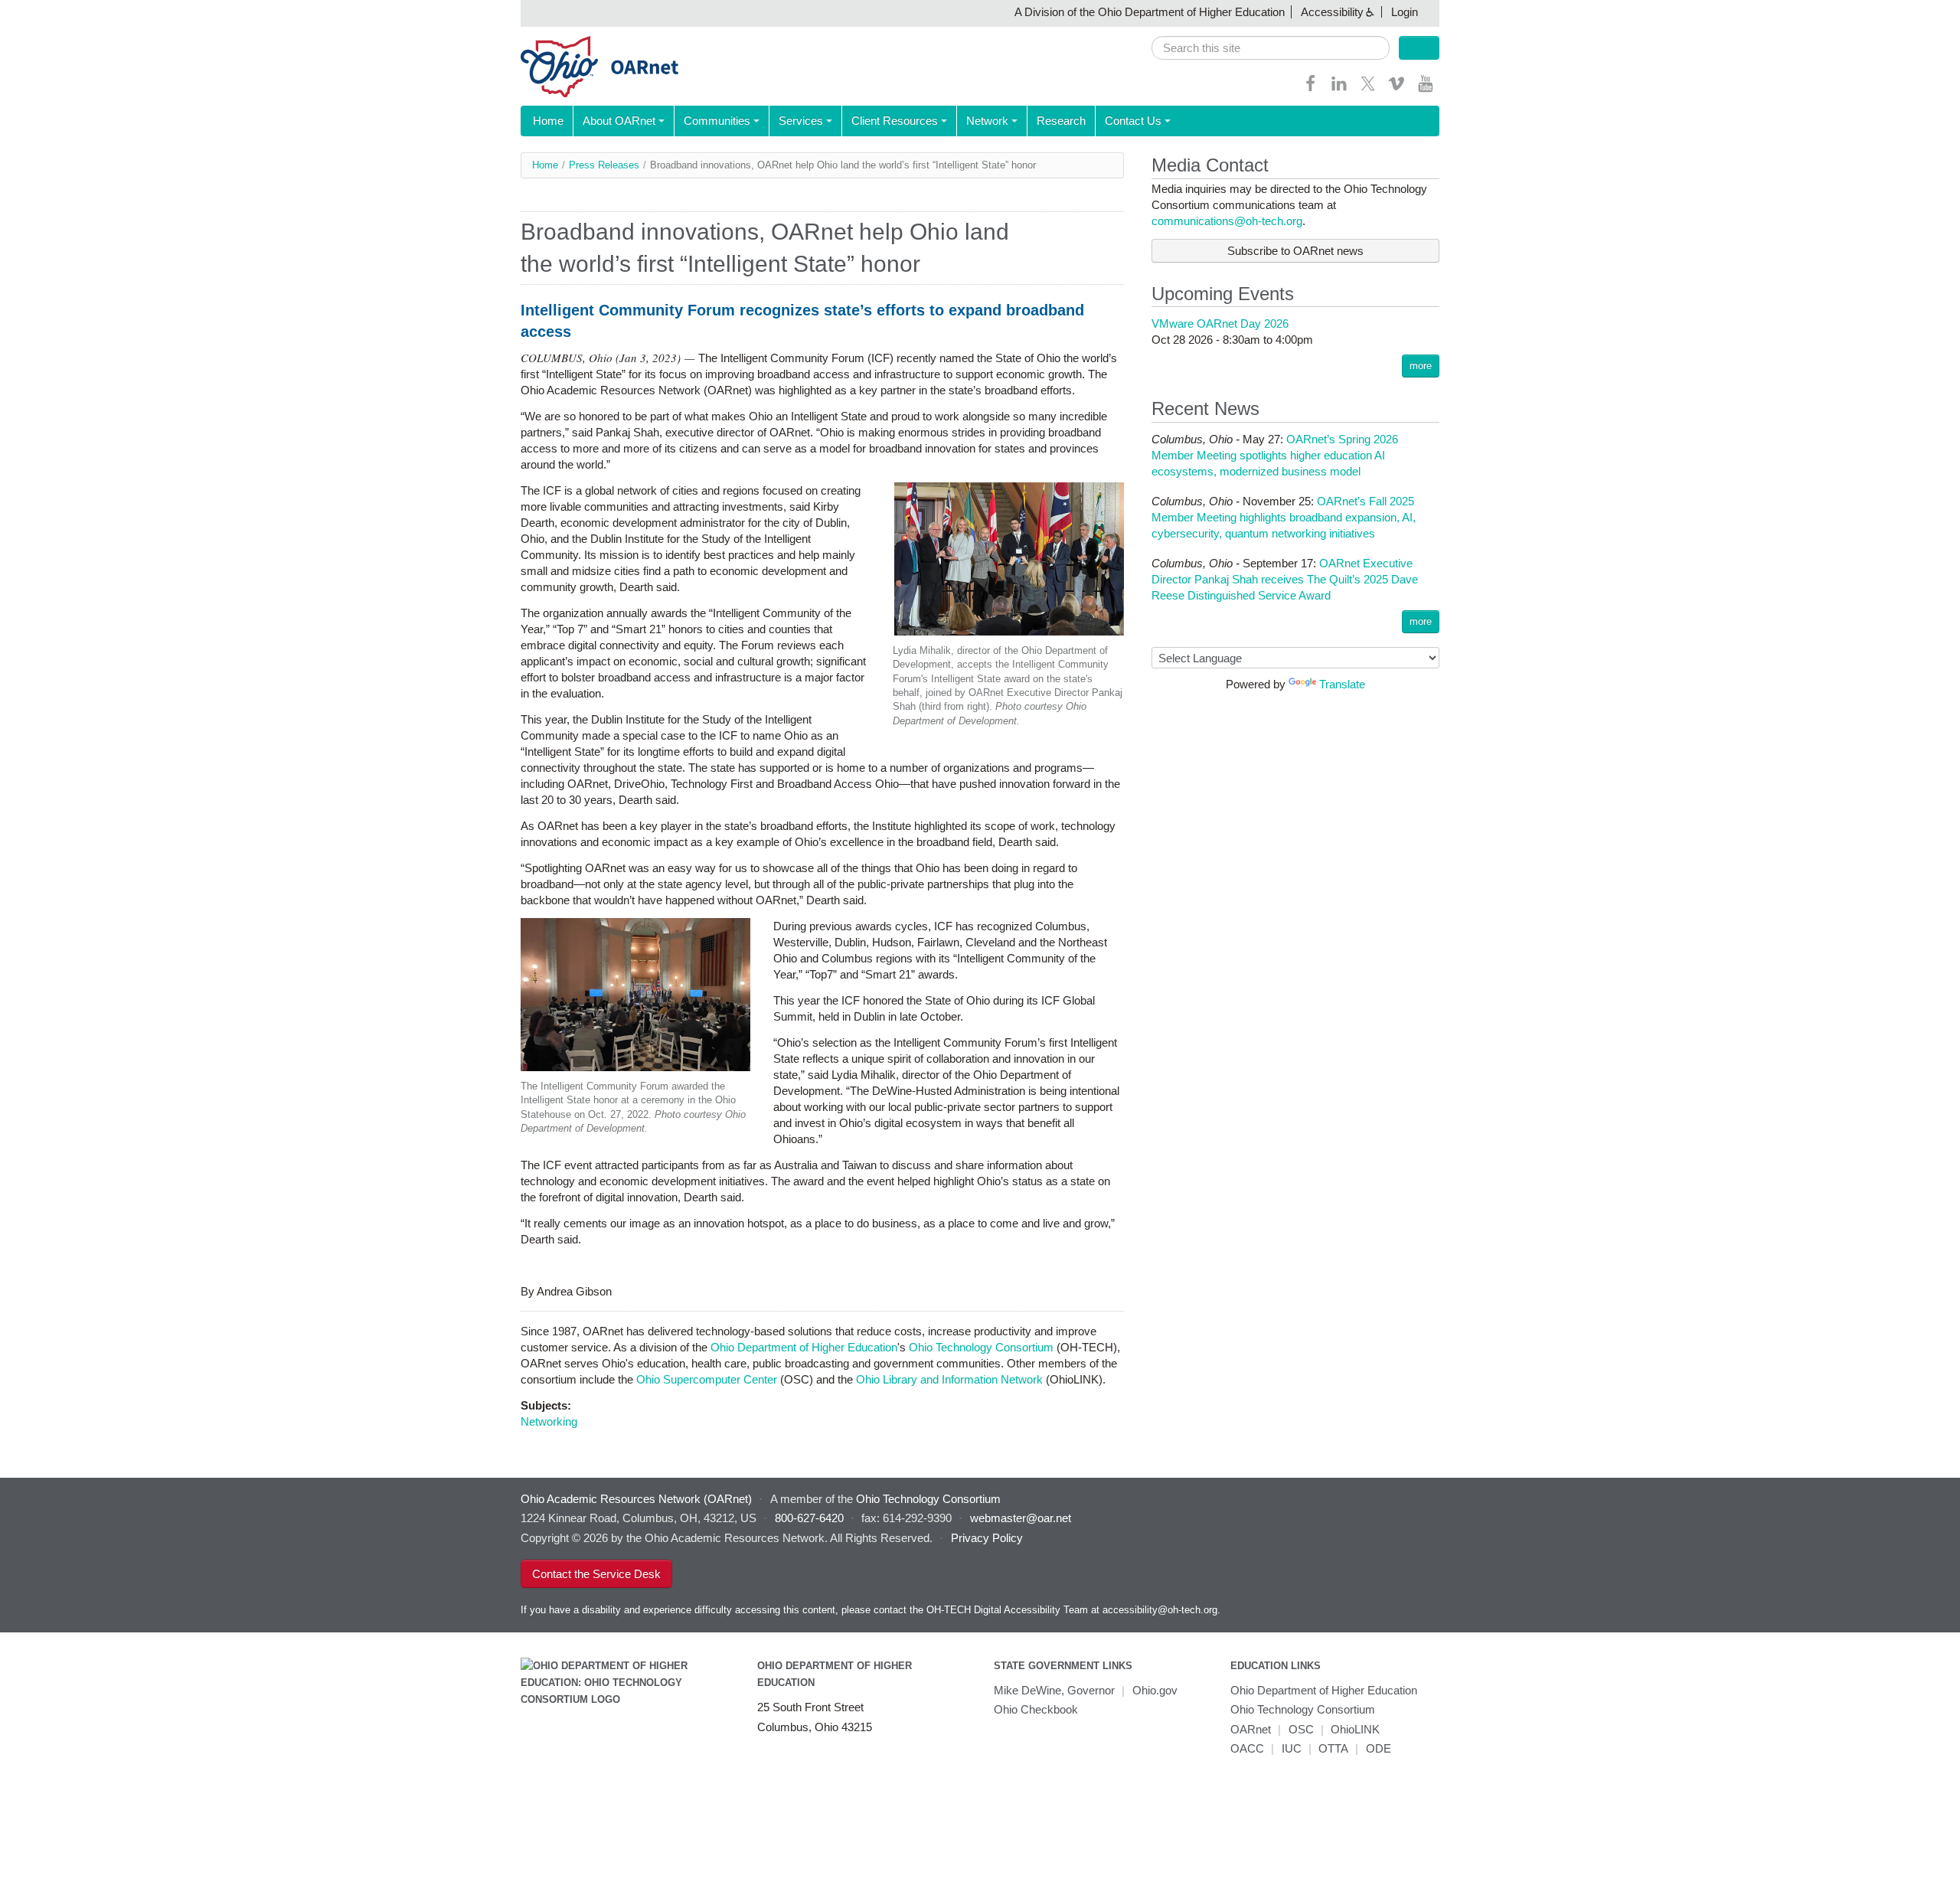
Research (1061, 121)
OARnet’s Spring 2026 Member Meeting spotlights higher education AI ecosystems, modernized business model (1275, 455)
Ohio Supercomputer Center (707, 1379)
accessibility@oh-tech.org (1160, 1610)
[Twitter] (1368, 88)
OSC (1301, 1729)
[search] (1271, 48)
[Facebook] (1311, 88)
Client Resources (895, 121)
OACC (1247, 1748)
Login (1405, 12)
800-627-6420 (809, 1518)
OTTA (1333, 1748)
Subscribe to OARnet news (1295, 251)
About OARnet (619, 121)
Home (548, 121)
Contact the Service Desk (596, 1574)
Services (801, 121)
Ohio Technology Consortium (981, 1347)
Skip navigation (42, 12)
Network (987, 121)
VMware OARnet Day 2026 (1220, 323)
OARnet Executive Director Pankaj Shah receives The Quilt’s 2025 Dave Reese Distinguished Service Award (1285, 579)
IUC (1292, 1748)
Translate (1342, 684)
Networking (549, 1421)
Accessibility (1332, 12)
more (1421, 366)
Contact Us (1133, 121)
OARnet (1251, 1729)
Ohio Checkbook (1036, 1709)
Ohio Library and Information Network (949, 1379)
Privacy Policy (987, 1538)
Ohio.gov (1155, 1690)
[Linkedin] (1339, 88)
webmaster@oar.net (1021, 1518)
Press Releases (604, 165)
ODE (1379, 1748)
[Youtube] (1426, 88)
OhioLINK (1355, 1729)
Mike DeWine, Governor (1054, 1690)
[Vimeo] (1396, 88)
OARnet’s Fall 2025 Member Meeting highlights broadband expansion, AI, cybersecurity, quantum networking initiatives (1284, 517)
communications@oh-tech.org (1227, 221)
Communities (717, 121)
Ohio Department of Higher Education (804, 1347)
